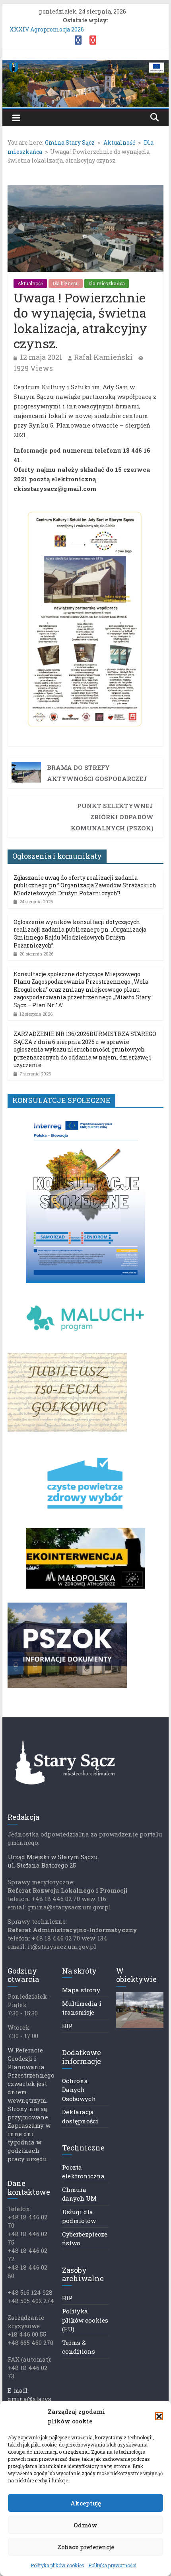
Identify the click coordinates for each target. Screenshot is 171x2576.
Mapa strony (81, 1990)
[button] (159, 2416)
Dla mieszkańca (107, 283)
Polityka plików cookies (57, 2565)
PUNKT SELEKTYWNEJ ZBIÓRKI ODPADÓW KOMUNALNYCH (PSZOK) (112, 817)
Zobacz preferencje (86, 2547)
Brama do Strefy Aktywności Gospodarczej (97, 773)
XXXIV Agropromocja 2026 (47, 29)
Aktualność (30, 283)
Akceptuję (86, 2503)
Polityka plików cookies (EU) (85, 2320)
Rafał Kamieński (103, 357)
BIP (67, 2026)
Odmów (85, 2525)
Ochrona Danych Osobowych (79, 2090)
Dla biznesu (66, 283)
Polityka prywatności (112, 2565)
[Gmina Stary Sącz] (85, 65)
